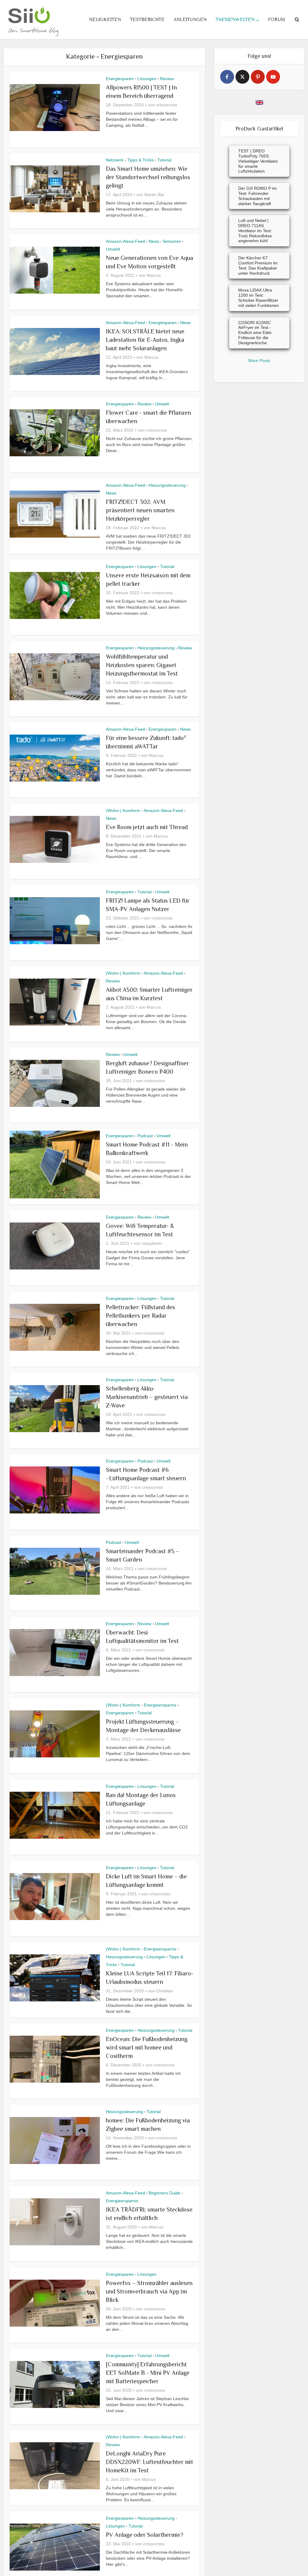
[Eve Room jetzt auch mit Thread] (55, 839)
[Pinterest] (258, 77)
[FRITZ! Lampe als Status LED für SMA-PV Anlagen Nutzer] (55, 921)
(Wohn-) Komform (123, 810)
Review (167, 79)
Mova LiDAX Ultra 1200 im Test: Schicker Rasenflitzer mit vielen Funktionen (259, 298)
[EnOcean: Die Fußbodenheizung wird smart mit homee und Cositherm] (55, 2059)
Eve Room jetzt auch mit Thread (147, 827)
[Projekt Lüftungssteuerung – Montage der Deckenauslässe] (55, 1734)
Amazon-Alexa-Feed (125, 241)
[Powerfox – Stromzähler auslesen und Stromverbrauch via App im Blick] (55, 2303)
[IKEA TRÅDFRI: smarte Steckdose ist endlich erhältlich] (55, 2222)
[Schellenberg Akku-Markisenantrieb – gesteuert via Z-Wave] (55, 1409)
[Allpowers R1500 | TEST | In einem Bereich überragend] (55, 108)
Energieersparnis (160, 1705)
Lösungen (147, 79)
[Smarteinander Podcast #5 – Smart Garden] (55, 1571)
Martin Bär (154, 195)
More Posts (259, 361)
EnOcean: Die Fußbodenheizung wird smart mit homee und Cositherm (147, 2047)
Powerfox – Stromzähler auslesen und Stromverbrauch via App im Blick (149, 2291)
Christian (165, 1991)
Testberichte (147, 20)
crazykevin (152, 1243)
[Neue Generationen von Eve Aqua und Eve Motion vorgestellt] (55, 270)
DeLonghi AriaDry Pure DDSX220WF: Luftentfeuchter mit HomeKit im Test (149, 2462)
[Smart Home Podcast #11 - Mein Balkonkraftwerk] (55, 1165)
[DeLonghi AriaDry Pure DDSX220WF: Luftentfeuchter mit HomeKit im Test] (55, 2466)
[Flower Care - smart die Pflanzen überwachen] (55, 433)
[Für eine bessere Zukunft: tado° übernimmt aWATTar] (55, 758)
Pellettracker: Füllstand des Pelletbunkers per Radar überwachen (140, 1316)
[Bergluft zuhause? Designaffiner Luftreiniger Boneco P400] (55, 1083)
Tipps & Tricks (140, 160)
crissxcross (167, 105)
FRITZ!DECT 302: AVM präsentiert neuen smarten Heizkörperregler (140, 510)
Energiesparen (120, 79)
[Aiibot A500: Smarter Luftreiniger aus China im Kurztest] (55, 1002)
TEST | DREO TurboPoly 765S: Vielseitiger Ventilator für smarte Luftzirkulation (258, 161)
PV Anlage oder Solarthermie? (145, 2535)
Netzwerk (115, 160)
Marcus (154, 275)
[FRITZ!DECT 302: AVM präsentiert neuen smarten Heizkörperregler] (55, 514)
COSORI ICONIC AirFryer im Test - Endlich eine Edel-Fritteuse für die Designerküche (255, 333)
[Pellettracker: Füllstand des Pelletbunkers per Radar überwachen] (55, 1327)
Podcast (145, 1136)
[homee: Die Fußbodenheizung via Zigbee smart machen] (55, 2140)
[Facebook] (227, 77)
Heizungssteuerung (167, 485)
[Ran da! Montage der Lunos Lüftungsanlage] (55, 1815)
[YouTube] (273, 77)
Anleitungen (190, 20)
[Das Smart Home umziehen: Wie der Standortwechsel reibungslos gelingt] (55, 189)
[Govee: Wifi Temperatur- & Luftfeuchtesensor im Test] (55, 1246)
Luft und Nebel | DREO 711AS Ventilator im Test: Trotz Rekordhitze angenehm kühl (255, 231)
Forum (276, 20)
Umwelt (113, 249)
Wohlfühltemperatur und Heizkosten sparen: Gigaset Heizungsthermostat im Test (142, 665)
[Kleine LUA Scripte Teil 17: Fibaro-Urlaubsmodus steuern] (55, 1978)
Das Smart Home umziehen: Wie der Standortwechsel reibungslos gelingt (148, 177)
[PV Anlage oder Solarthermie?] (55, 2547)
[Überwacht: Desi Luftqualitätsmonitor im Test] (55, 1653)
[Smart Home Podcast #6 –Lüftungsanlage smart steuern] (55, 1490)
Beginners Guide (165, 2193)
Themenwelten (235, 20)
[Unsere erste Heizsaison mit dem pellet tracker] (55, 595)
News (154, 241)
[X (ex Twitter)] (242, 77)
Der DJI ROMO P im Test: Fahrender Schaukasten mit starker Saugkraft (257, 196)
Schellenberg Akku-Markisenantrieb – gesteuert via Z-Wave (147, 1397)
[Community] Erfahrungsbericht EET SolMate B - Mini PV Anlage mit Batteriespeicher (148, 2373)
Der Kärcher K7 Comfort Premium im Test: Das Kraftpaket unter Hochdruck (258, 265)
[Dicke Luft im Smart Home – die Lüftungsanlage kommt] (55, 1897)
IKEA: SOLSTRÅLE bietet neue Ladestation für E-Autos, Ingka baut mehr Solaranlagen (145, 340)
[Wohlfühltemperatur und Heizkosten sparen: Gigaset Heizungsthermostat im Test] (55, 677)
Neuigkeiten (105, 20)
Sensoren (172, 241)
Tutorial (164, 160)
